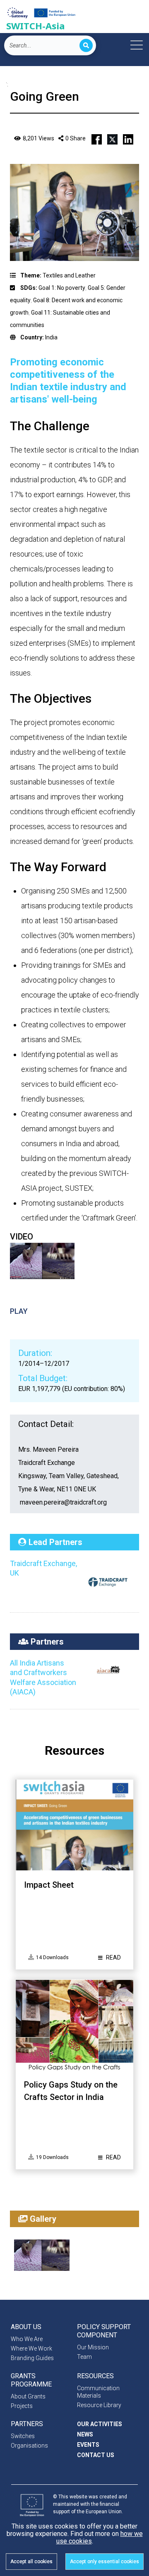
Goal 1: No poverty (62, 288)
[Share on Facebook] (97, 138)
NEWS (85, 2434)
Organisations (29, 2446)
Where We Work (31, 2348)
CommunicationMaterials (98, 2392)
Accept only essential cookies (105, 2562)
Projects (22, 2406)
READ (113, 1957)
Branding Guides (32, 2358)
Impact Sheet (49, 1885)
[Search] (86, 45)
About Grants (28, 2396)
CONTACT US (96, 2455)
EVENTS (88, 2445)
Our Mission (93, 2347)
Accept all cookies (31, 2562)
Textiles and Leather (69, 275)
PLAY (19, 1311)
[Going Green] (42, 2255)
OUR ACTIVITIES (100, 2424)
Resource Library (99, 2405)
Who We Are (27, 2339)
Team (84, 2357)
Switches (23, 2436)
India (51, 337)
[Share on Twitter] (112, 138)
